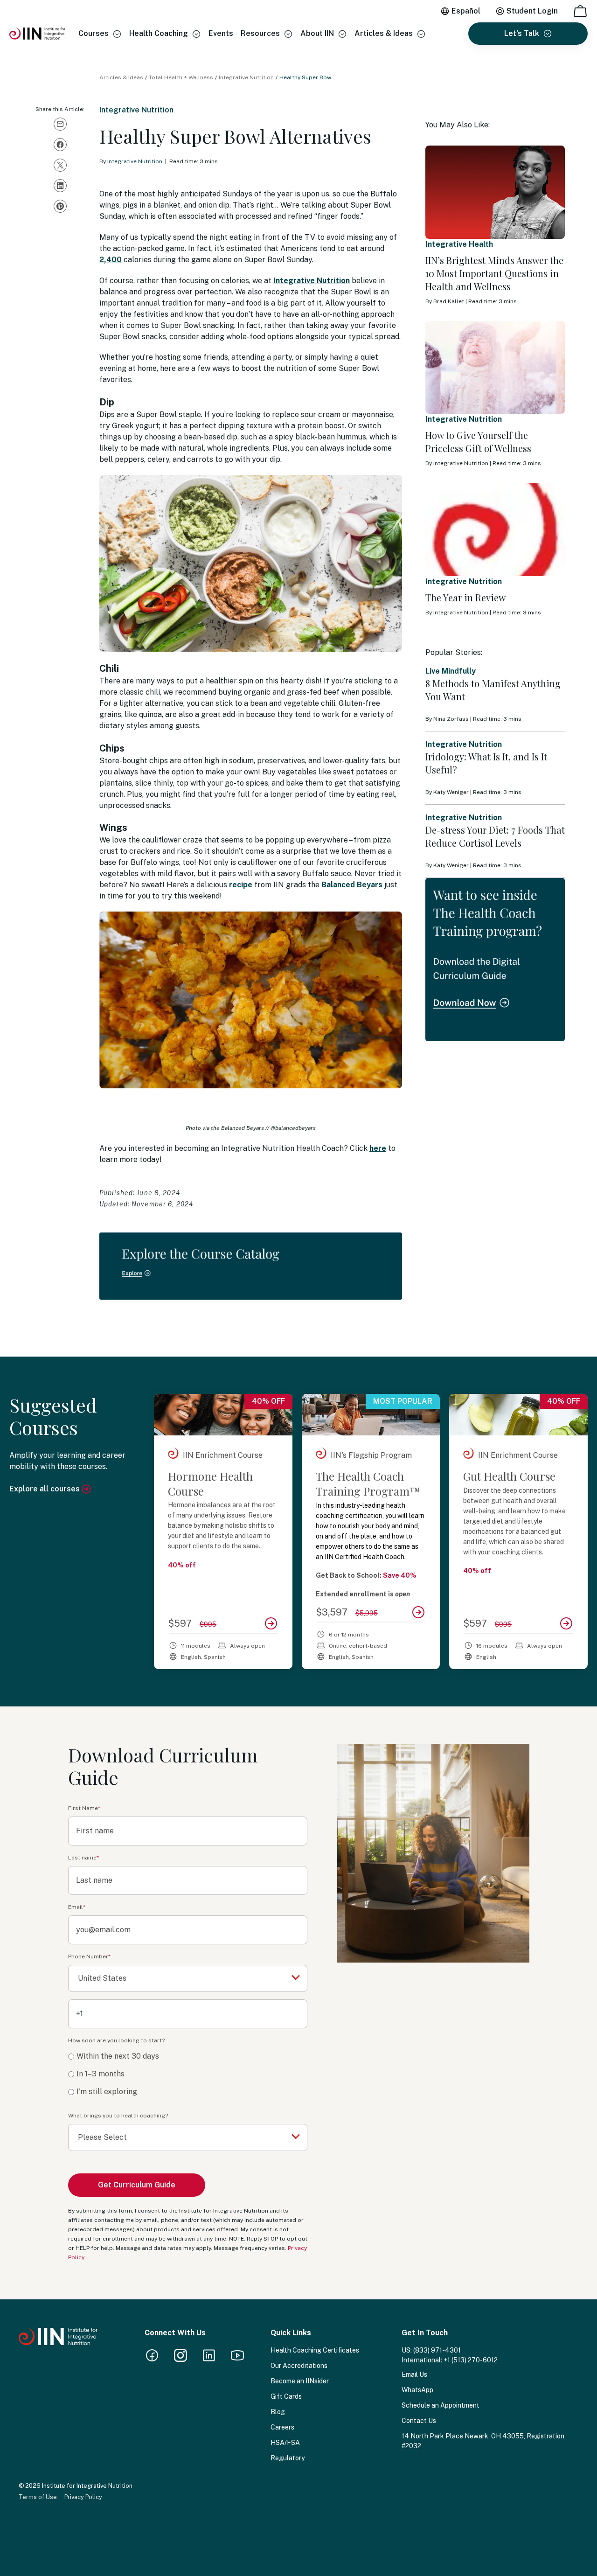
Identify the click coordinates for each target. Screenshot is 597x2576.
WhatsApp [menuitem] (417, 2390)
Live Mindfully (451, 671)
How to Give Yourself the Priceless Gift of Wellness (478, 442)
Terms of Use (38, 2497)
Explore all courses (45, 1489)
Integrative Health (459, 244)
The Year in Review (465, 597)
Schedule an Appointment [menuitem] (441, 2405)
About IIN (317, 33)
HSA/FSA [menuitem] (285, 2443)
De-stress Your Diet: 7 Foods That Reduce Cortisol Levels (495, 836)
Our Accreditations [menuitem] (299, 2366)
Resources (260, 33)
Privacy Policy (83, 2497)
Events (221, 33)
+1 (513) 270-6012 (471, 2360)
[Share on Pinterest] (60, 206)
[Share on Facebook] (60, 145)
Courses (94, 33)
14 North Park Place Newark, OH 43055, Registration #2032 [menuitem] (483, 2441)
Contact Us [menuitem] (419, 2421)
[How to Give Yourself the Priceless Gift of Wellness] (495, 368)
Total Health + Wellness (181, 77)
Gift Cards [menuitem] (286, 2396)
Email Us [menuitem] (414, 2374)
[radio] (188, 2057)
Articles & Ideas (384, 33)
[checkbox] (188, 2074)
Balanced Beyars (352, 885)
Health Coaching (159, 33)
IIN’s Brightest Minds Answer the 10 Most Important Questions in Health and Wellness (494, 273)
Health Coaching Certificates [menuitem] (315, 2350)
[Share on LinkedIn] (60, 186)
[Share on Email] (60, 124)
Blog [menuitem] (278, 2412)
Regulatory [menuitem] (288, 2458)
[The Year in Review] (495, 529)
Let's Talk (522, 33)
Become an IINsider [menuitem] (300, 2381)
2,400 (111, 260)
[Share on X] (60, 165)
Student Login (532, 11)
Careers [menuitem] (282, 2427)
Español (466, 11)
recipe (241, 885)
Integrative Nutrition (246, 77)
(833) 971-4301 (437, 2350)
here (378, 1148)
